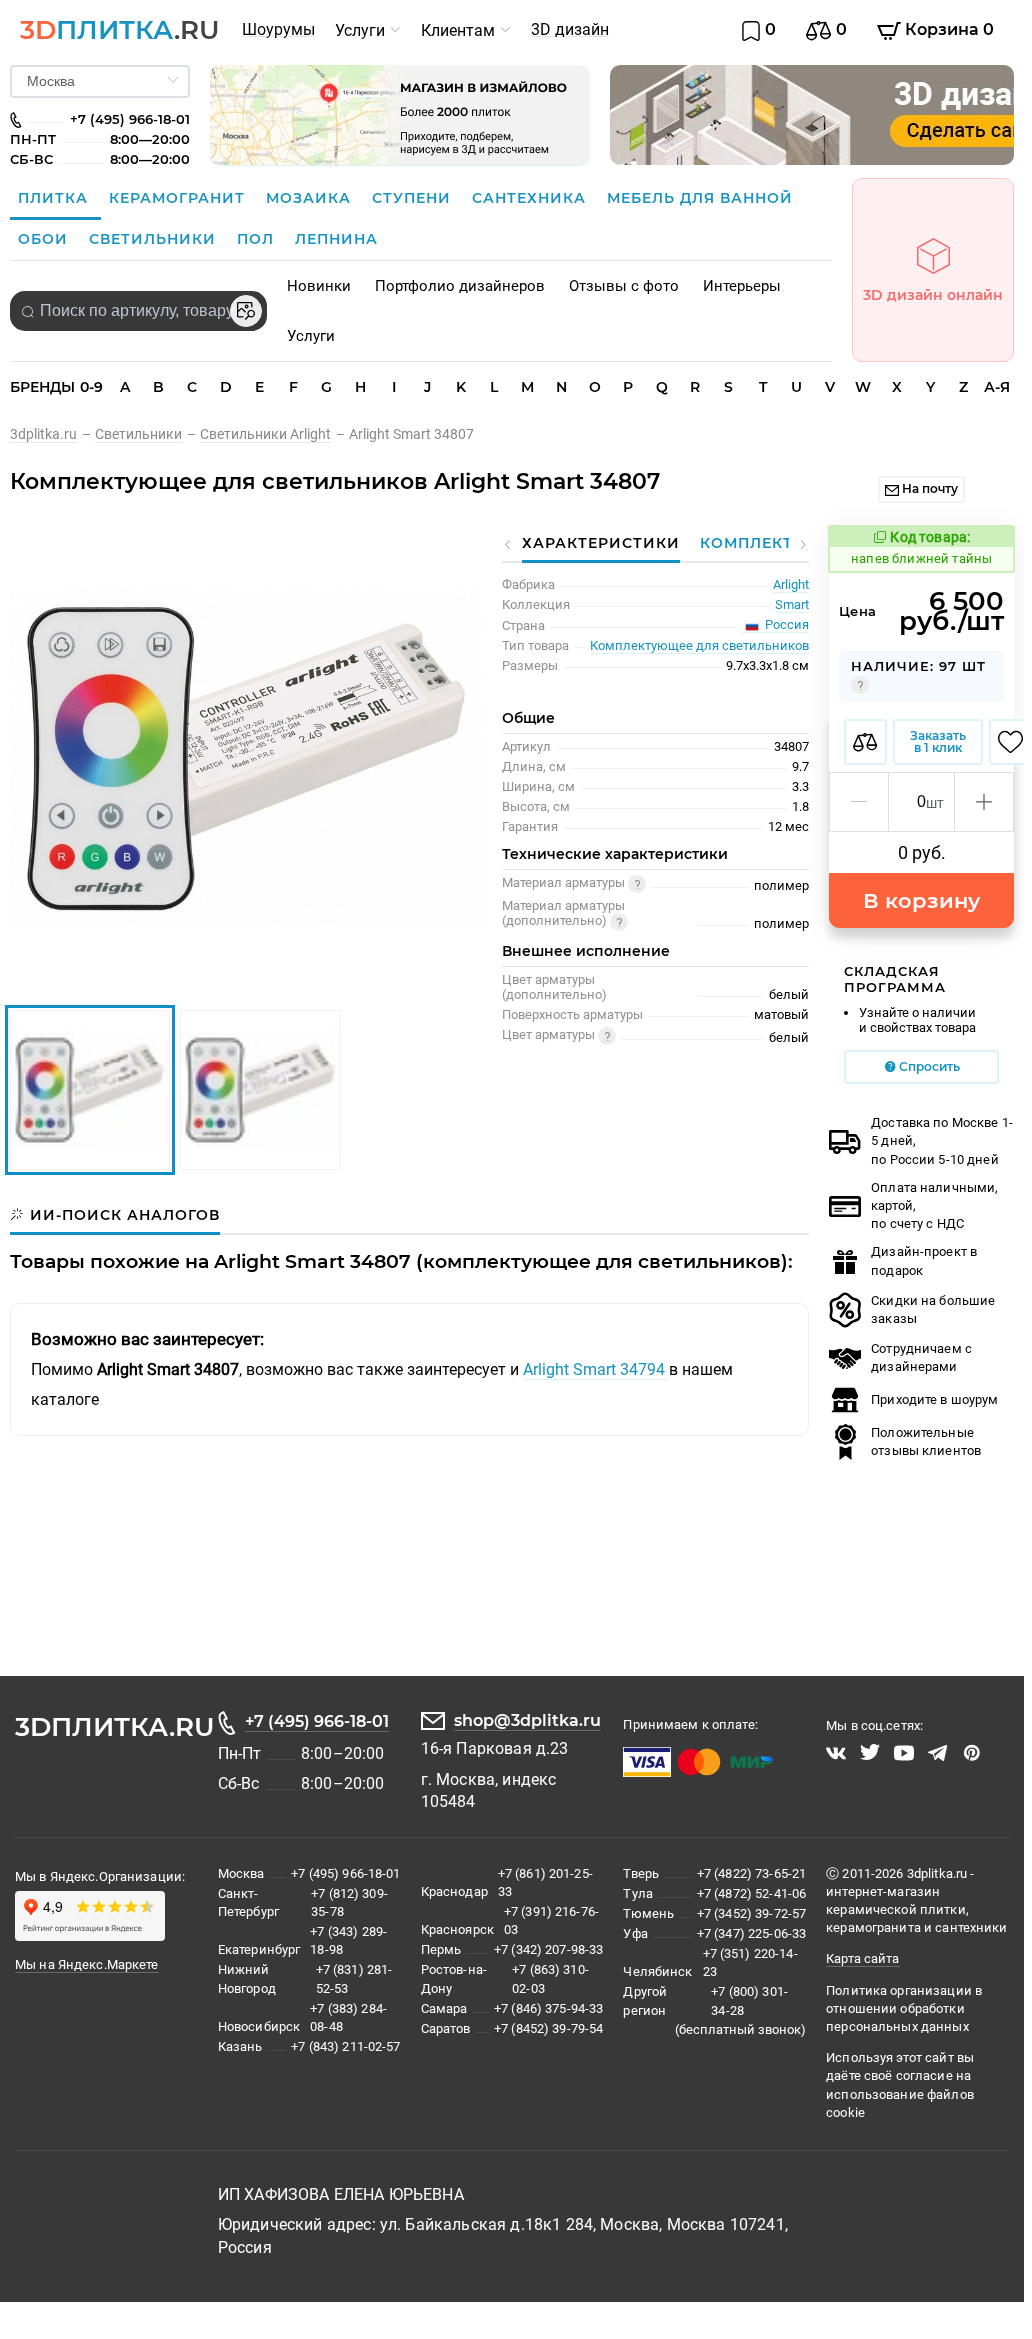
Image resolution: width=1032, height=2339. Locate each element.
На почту (928, 488)
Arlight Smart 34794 (596, 1369)
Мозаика (311, 198)
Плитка (55, 198)
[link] (52, 434)
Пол (258, 239)
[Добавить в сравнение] (865, 742)
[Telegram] (938, 1753)
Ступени (414, 198)
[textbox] (138, 311)
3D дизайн (570, 29)
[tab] (115, 1215)
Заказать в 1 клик (938, 741)
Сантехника (531, 198)
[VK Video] (836, 1753)
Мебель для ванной (700, 198)
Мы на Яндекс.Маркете (87, 1964)
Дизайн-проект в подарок (924, 1260)
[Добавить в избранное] (1010, 742)
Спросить (928, 1066)
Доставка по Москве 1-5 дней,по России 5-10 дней (942, 1140)
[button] (859, 802)
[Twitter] (870, 1753)
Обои (45, 239)
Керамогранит (179, 198)
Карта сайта (862, 1958)
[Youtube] (904, 1753)
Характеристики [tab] (601, 543)
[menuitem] (278, 30)
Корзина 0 (947, 29)
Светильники (155, 239)
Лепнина (336, 239)
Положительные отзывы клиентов (926, 1441)
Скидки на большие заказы (933, 1309)
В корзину (921, 900)
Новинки (319, 286)
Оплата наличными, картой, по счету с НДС (934, 1205)
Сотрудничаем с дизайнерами (921, 1357)
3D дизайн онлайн (933, 295)
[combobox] (138, 311)
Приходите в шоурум (934, 1399)
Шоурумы (278, 29)
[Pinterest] (972, 1753)
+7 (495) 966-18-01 (317, 1721)
